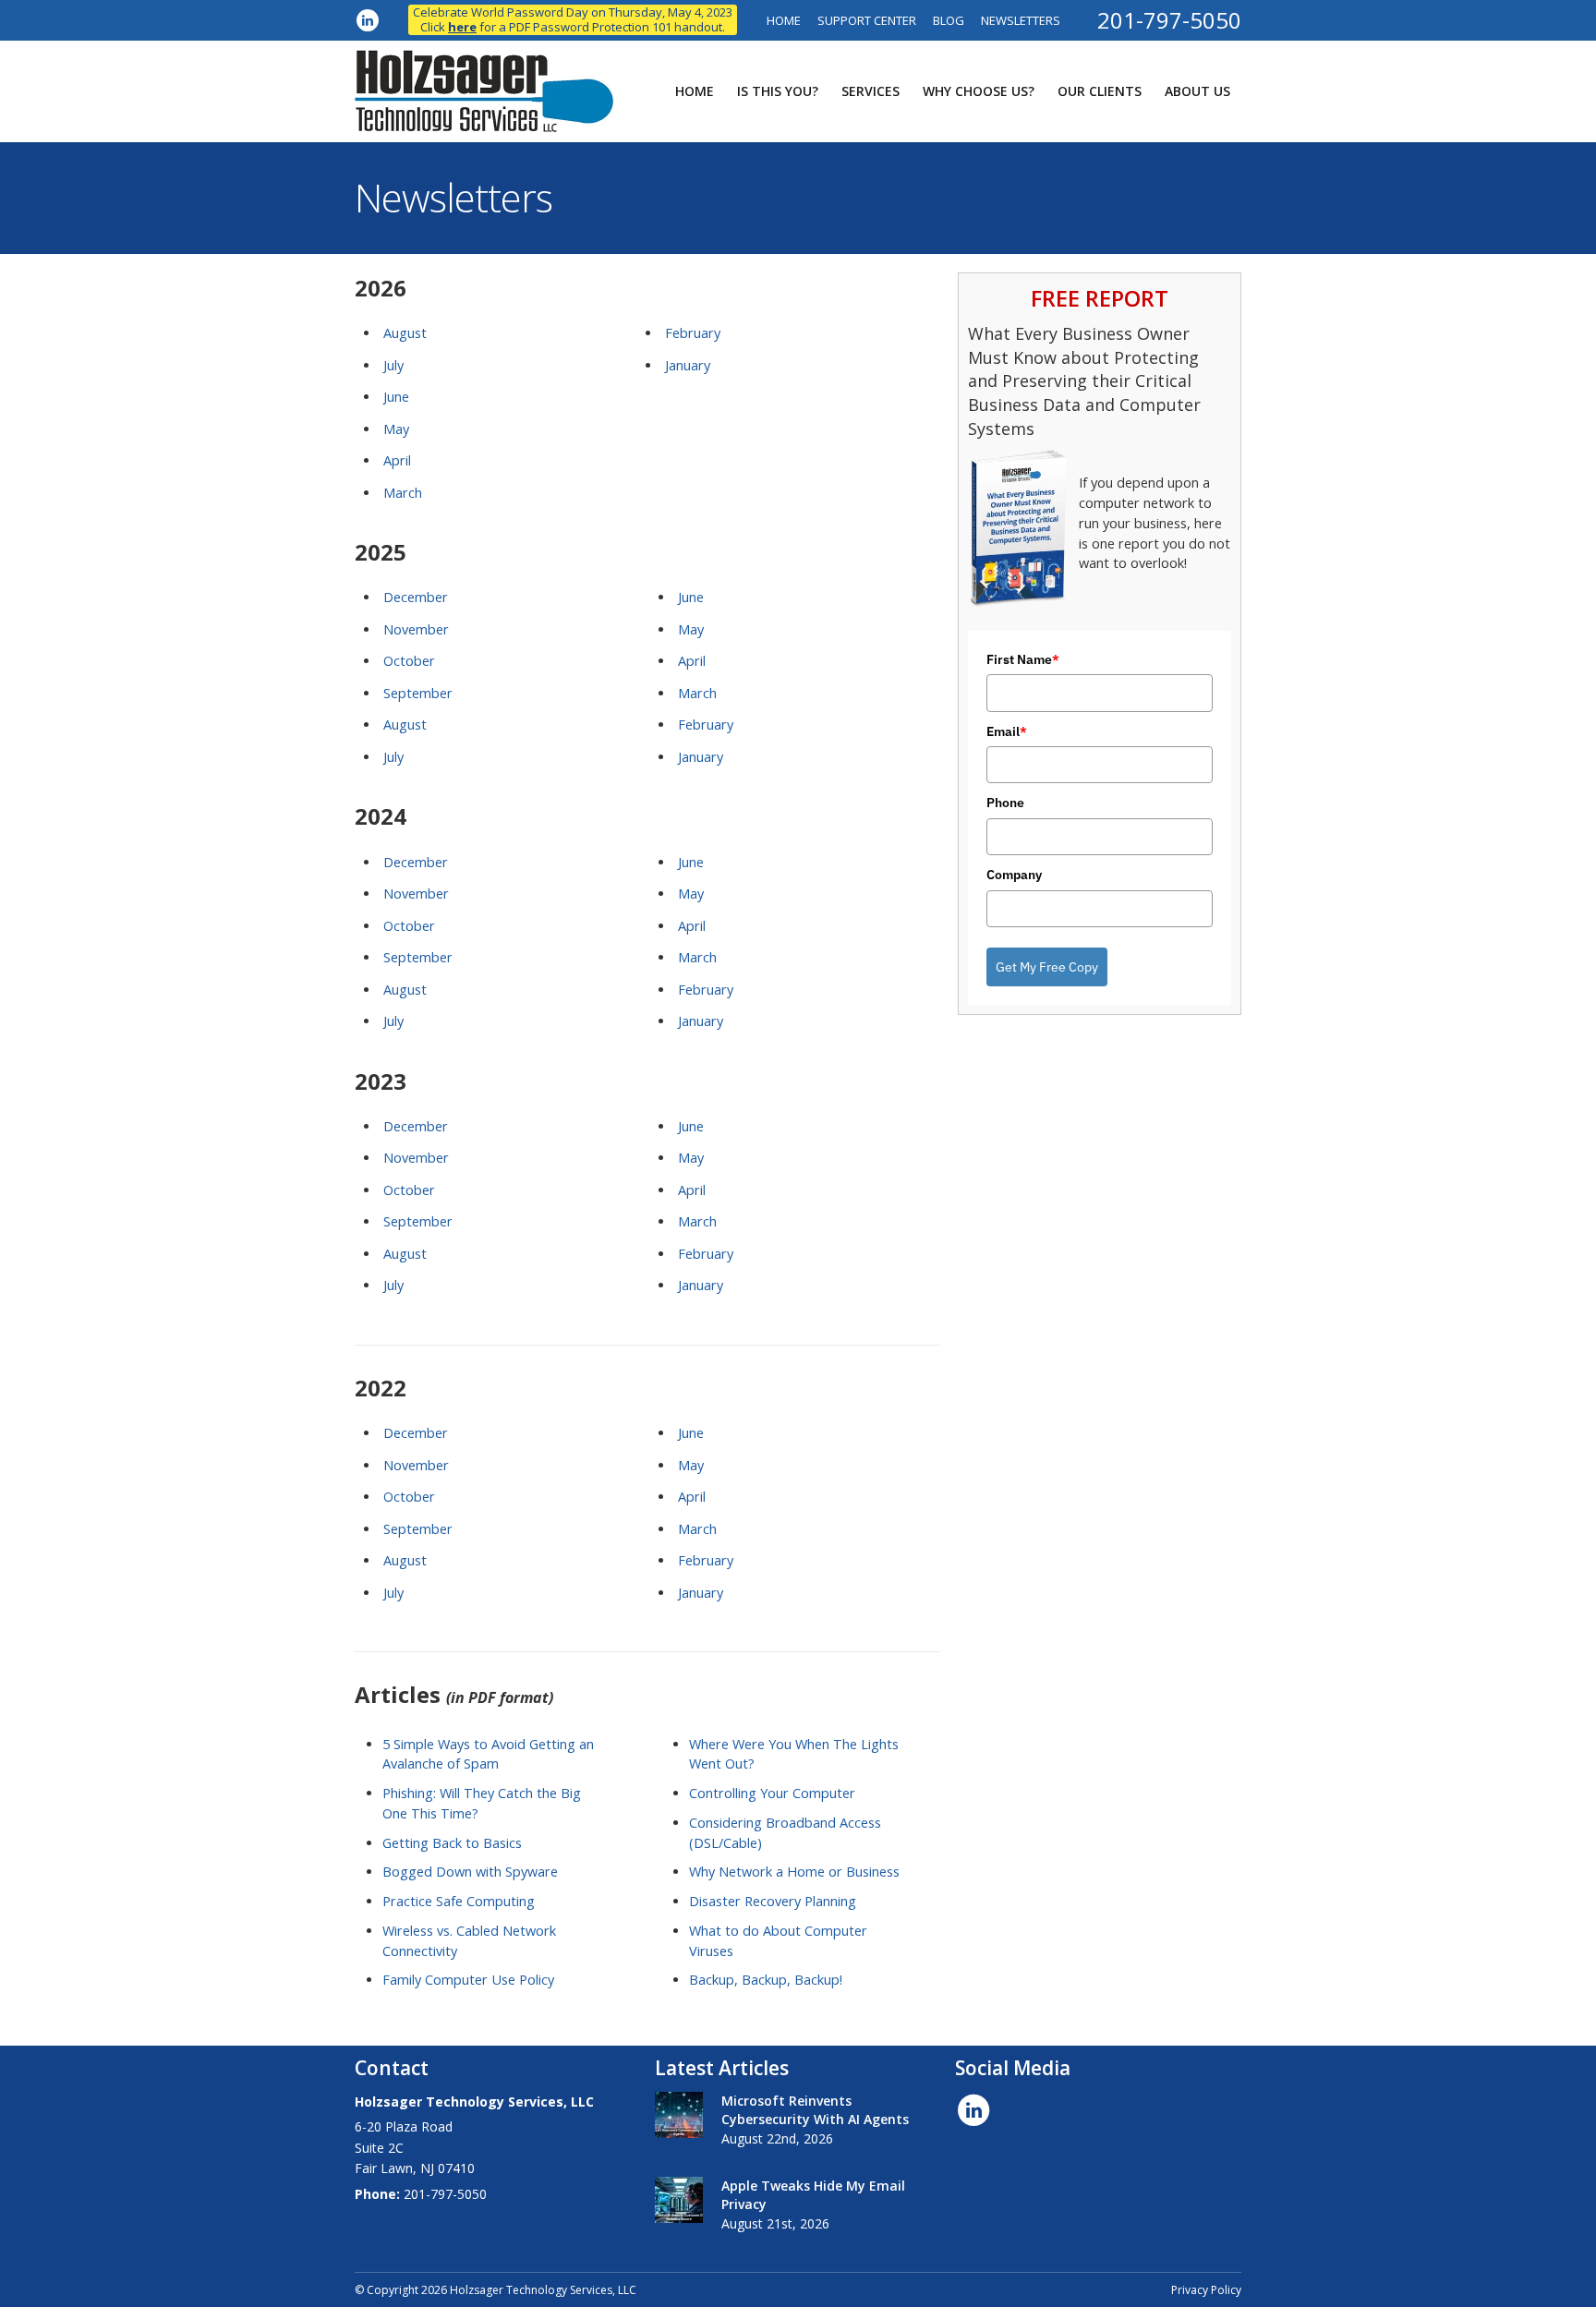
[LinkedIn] (368, 20)
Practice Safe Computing (459, 1901)
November (416, 629)
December (416, 597)
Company (1014, 875)
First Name (1023, 659)
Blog (949, 20)
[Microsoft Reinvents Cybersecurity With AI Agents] (679, 2115)
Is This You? (778, 91)
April (397, 460)
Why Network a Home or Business (794, 1872)
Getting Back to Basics (452, 1843)
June (396, 397)
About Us (1197, 91)
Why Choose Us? (979, 91)
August (405, 333)
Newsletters (1021, 20)
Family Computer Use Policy (468, 1980)
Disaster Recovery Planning (773, 1901)
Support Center (867, 20)
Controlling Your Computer (772, 1793)
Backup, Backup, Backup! (766, 1980)
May (396, 429)
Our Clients (1100, 91)
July (393, 365)
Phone (1005, 803)
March (403, 493)
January (688, 365)
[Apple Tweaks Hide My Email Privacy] (679, 2200)
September (418, 693)
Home (784, 20)
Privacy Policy (1206, 2290)
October (409, 661)
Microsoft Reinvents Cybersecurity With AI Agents (815, 2110)
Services (871, 91)
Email (1007, 731)
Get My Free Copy (1047, 967)
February (693, 333)
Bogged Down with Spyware (470, 1872)
